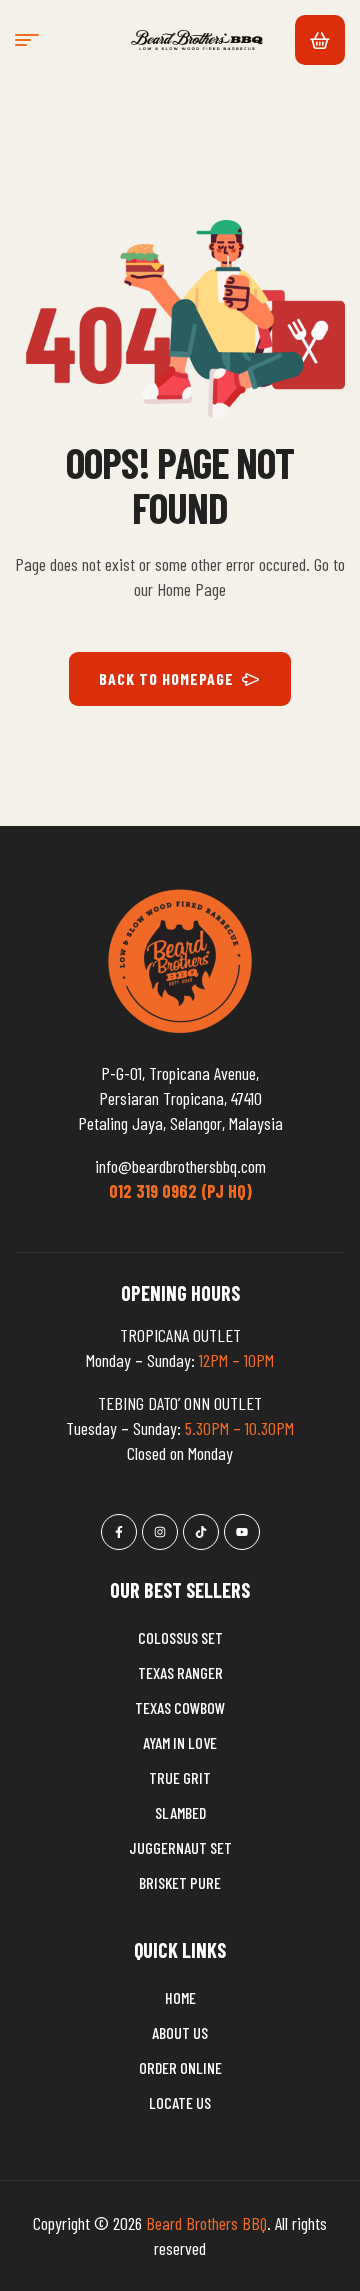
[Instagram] (160, 1532)
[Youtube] (242, 1532)
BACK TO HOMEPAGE (166, 678)
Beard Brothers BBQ (206, 2223)
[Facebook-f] (119, 1532)
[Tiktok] (201, 1532)
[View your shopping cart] (320, 40)
